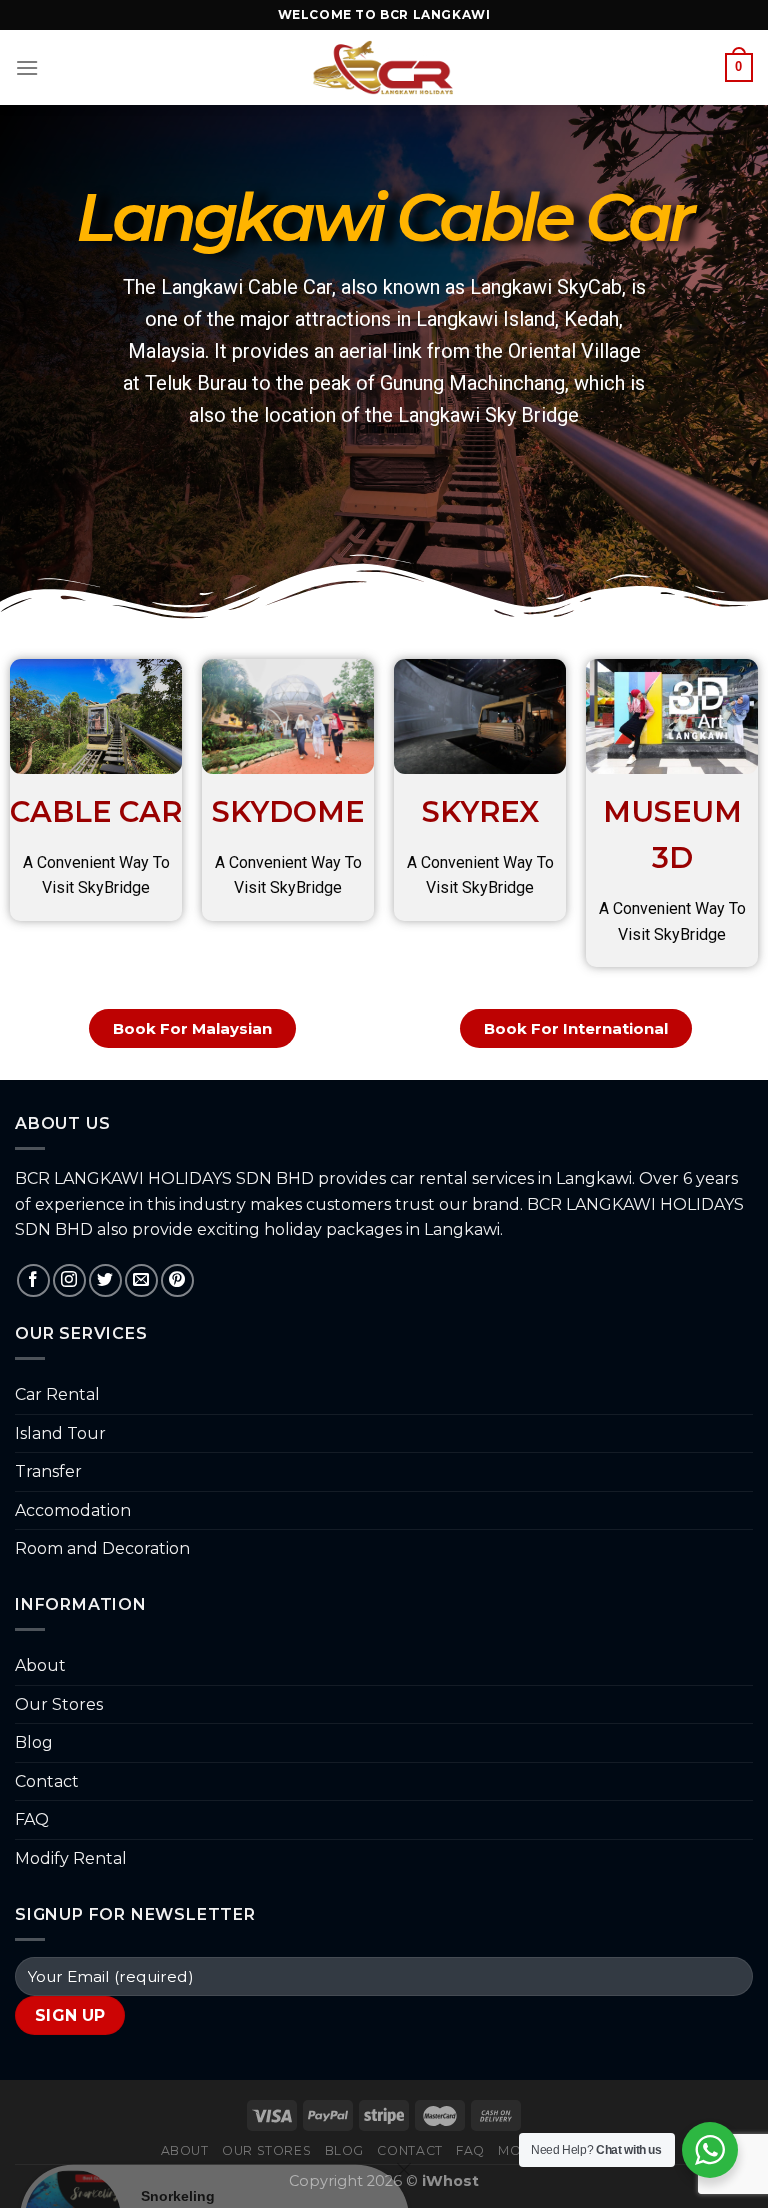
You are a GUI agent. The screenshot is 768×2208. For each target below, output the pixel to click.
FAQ (32, 1819)
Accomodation (73, 1510)
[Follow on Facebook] (33, 1280)
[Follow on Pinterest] (177, 1280)
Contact (47, 1781)
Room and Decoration (102, 1548)
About (40, 1665)
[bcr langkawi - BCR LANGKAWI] (384, 68)
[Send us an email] (141, 1280)
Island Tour (60, 1433)
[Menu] (27, 67)
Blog (34, 1742)
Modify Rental (71, 1858)
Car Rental (57, 1394)
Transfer (48, 1471)
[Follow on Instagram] (69, 1280)
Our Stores (59, 1704)
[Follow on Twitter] (105, 1280)
